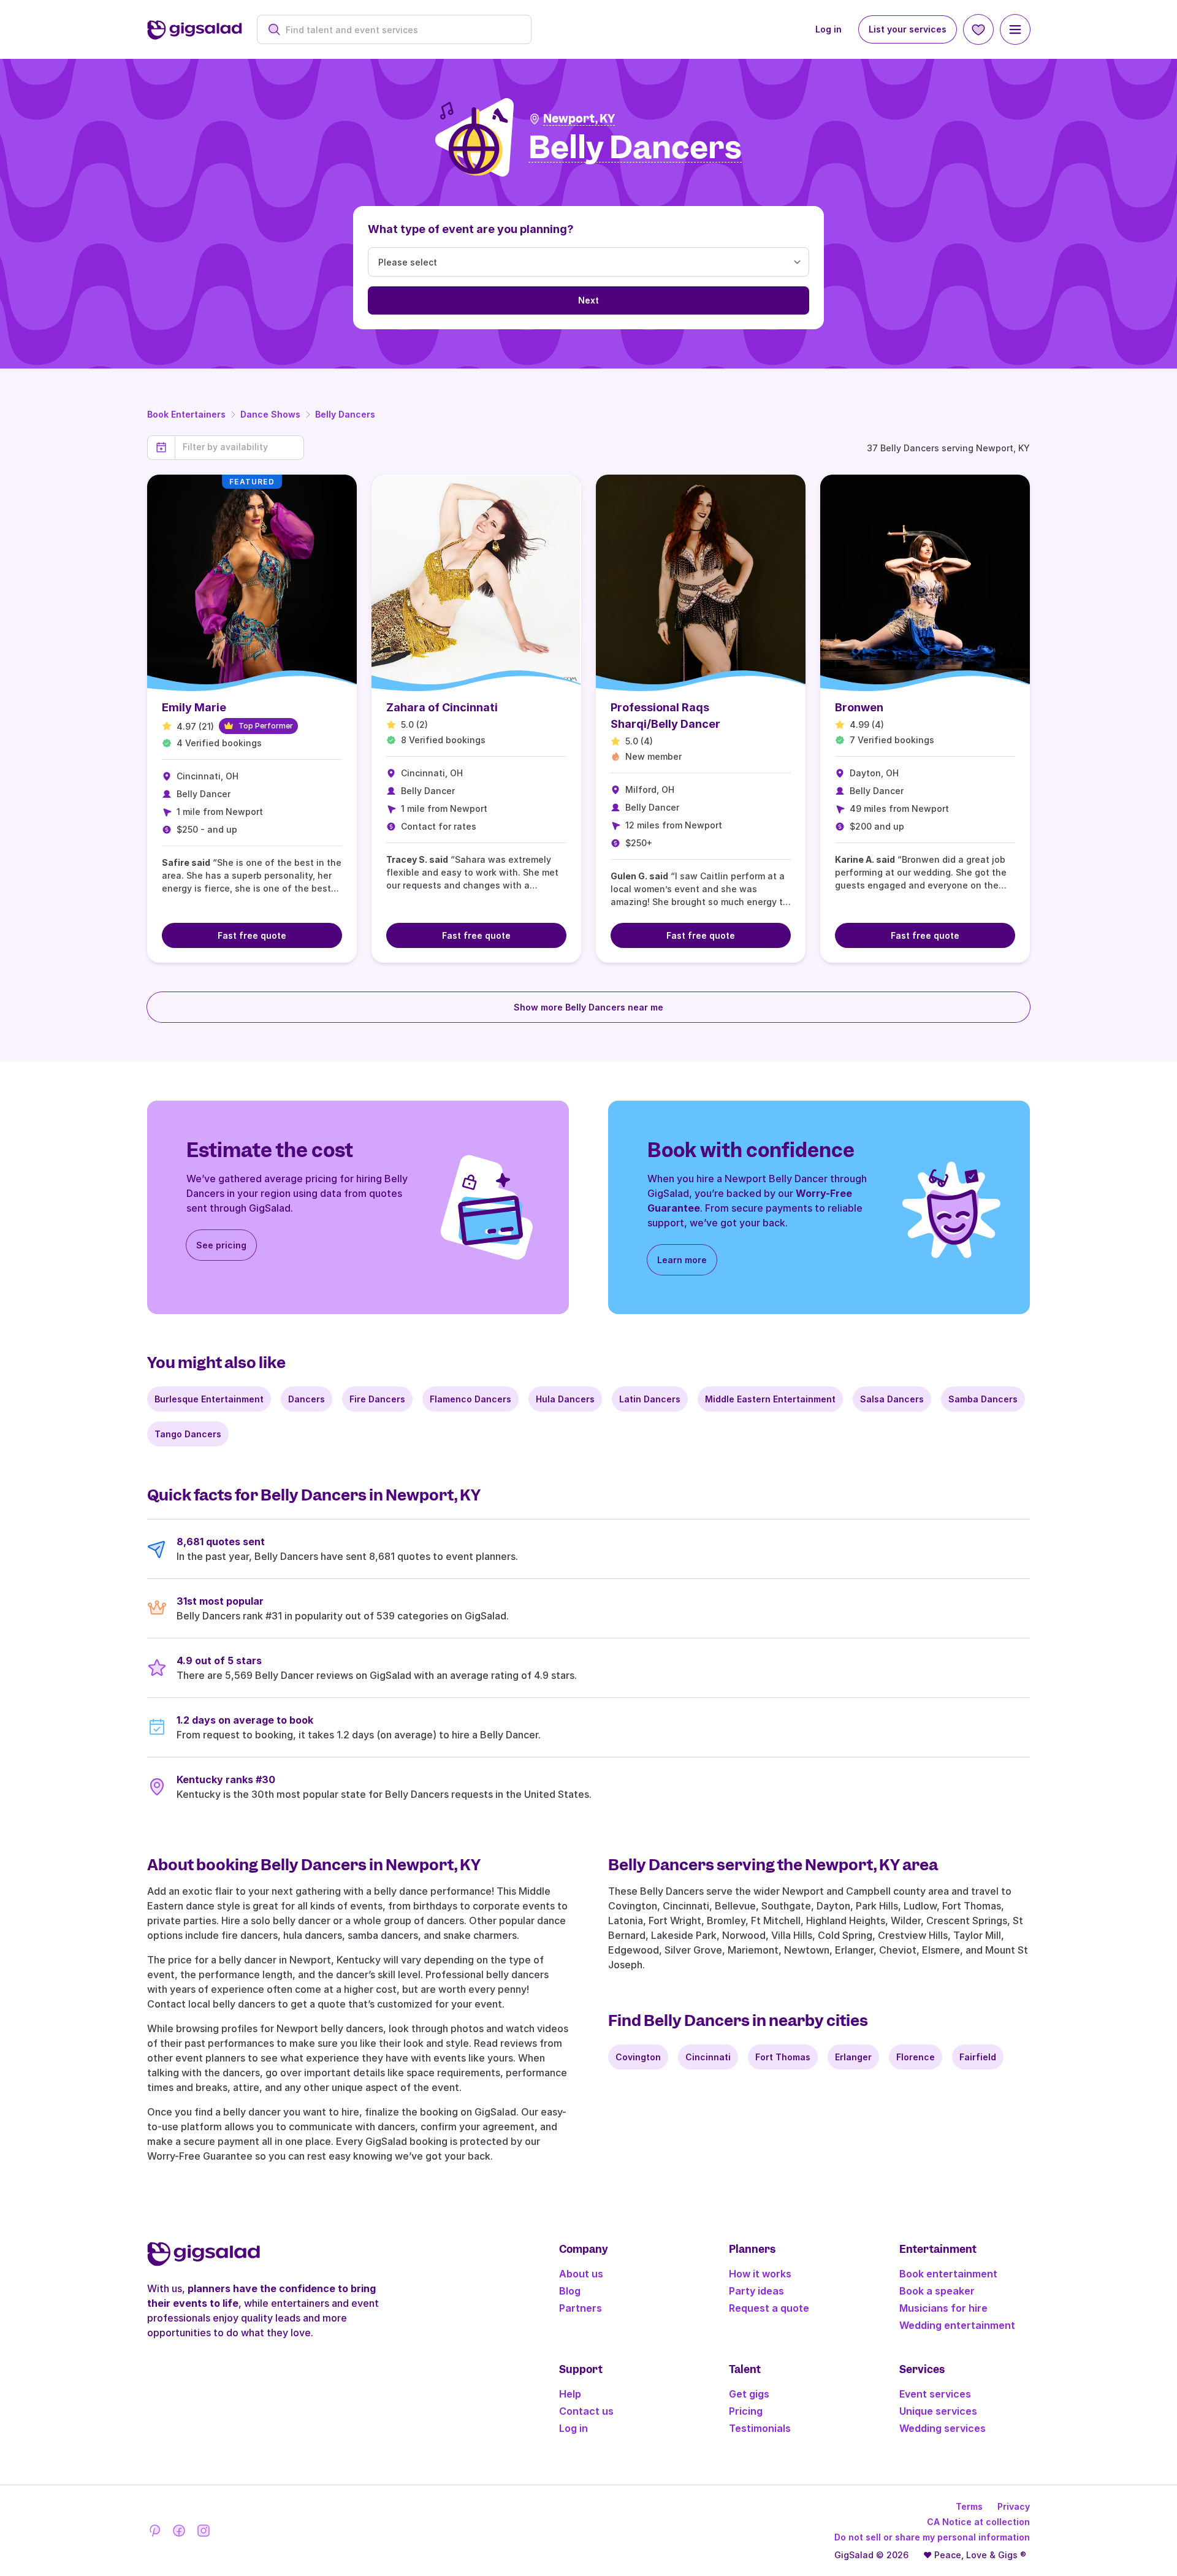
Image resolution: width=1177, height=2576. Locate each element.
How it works (760, 2274)
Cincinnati (708, 2057)
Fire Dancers (377, 1399)
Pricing (746, 2411)
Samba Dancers (983, 1399)
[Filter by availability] (239, 447)
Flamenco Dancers (470, 1399)
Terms (969, 2506)
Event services (935, 2394)
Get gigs (749, 2394)
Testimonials (760, 2428)
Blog (570, 2291)
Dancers (307, 1399)
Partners (581, 2308)
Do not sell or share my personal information (932, 2537)
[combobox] (401, 30)
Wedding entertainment (957, 2325)
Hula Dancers (565, 1399)
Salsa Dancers (892, 1399)
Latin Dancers (650, 1399)
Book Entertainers (186, 414)
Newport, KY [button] (579, 119)
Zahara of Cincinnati (442, 707)
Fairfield (978, 2057)
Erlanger (853, 2057)
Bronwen (859, 707)
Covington (638, 2057)
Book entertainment (948, 2274)
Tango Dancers (188, 1434)
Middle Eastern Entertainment (770, 1399)
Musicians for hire (943, 2308)
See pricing (221, 1245)
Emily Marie (194, 707)
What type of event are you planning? (471, 229)
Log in (828, 29)
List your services (908, 29)
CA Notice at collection (978, 2522)
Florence (916, 2057)
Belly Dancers (345, 414)
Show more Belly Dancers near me (588, 1007)
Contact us (586, 2411)
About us (581, 2274)
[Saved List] (978, 29)
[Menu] (1015, 29)
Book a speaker (937, 2291)
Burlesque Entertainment (209, 1399)
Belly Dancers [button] (635, 148)
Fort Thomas (783, 2057)
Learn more (682, 1260)
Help (570, 2394)
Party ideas (756, 2291)
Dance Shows (270, 414)
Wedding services (943, 2428)
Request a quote (769, 2308)
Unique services (938, 2411)
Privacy (1014, 2506)
